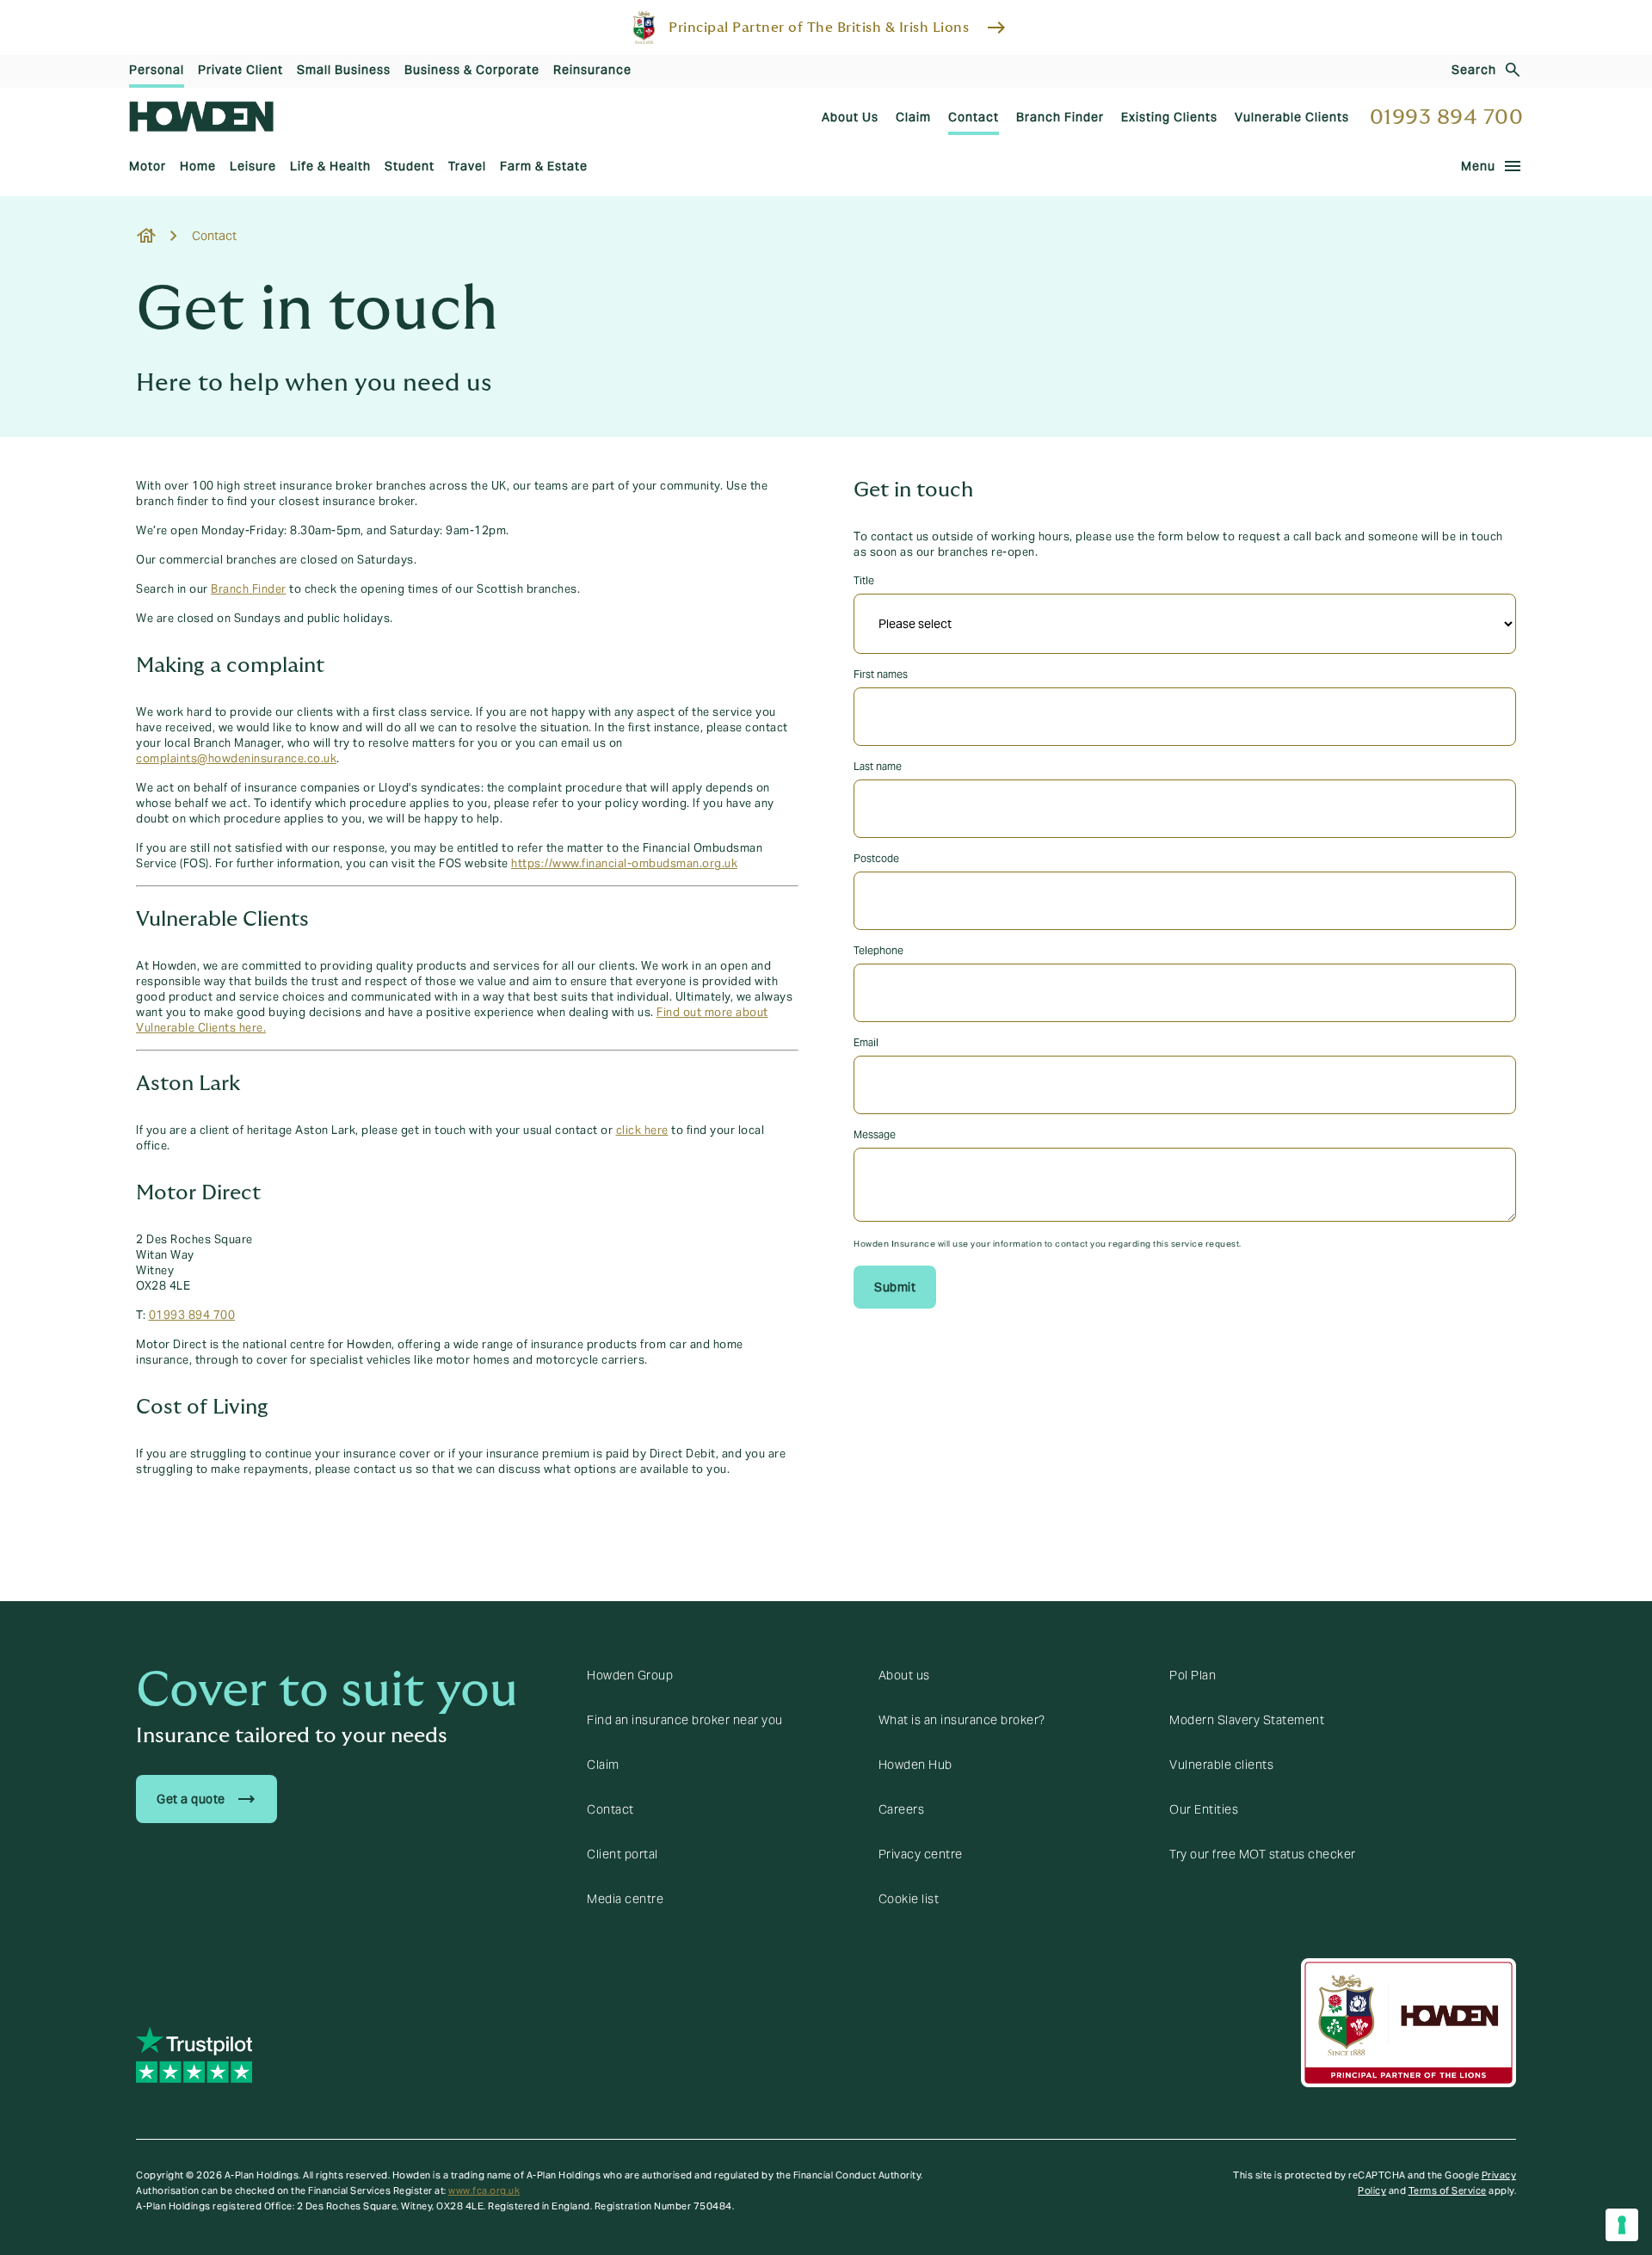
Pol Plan (1193, 1675)
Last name (878, 766)
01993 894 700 (1447, 117)
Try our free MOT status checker (1263, 1854)
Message (875, 1134)
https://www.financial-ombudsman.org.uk (624, 864)
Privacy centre (921, 1854)
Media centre (625, 1899)
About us (904, 1675)
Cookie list (909, 1899)
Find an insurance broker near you (685, 1720)
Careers (902, 1809)
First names (881, 674)
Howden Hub (915, 1765)
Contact (610, 1809)
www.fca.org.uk (484, 2190)
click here (642, 1131)
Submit (895, 1287)
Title (864, 580)
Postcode (876, 858)
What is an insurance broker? (962, 1720)
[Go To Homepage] (201, 117)
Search (1474, 70)
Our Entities (1204, 1809)
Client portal (623, 1854)
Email (866, 1042)
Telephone (878, 950)
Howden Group (630, 1675)
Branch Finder (249, 589)
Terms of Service (1448, 2190)
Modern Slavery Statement (1247, 1720)
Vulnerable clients (1221, 1765)
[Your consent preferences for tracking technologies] (1622, 2225)
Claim (603, 1765)
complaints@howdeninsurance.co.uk (236, 759)
